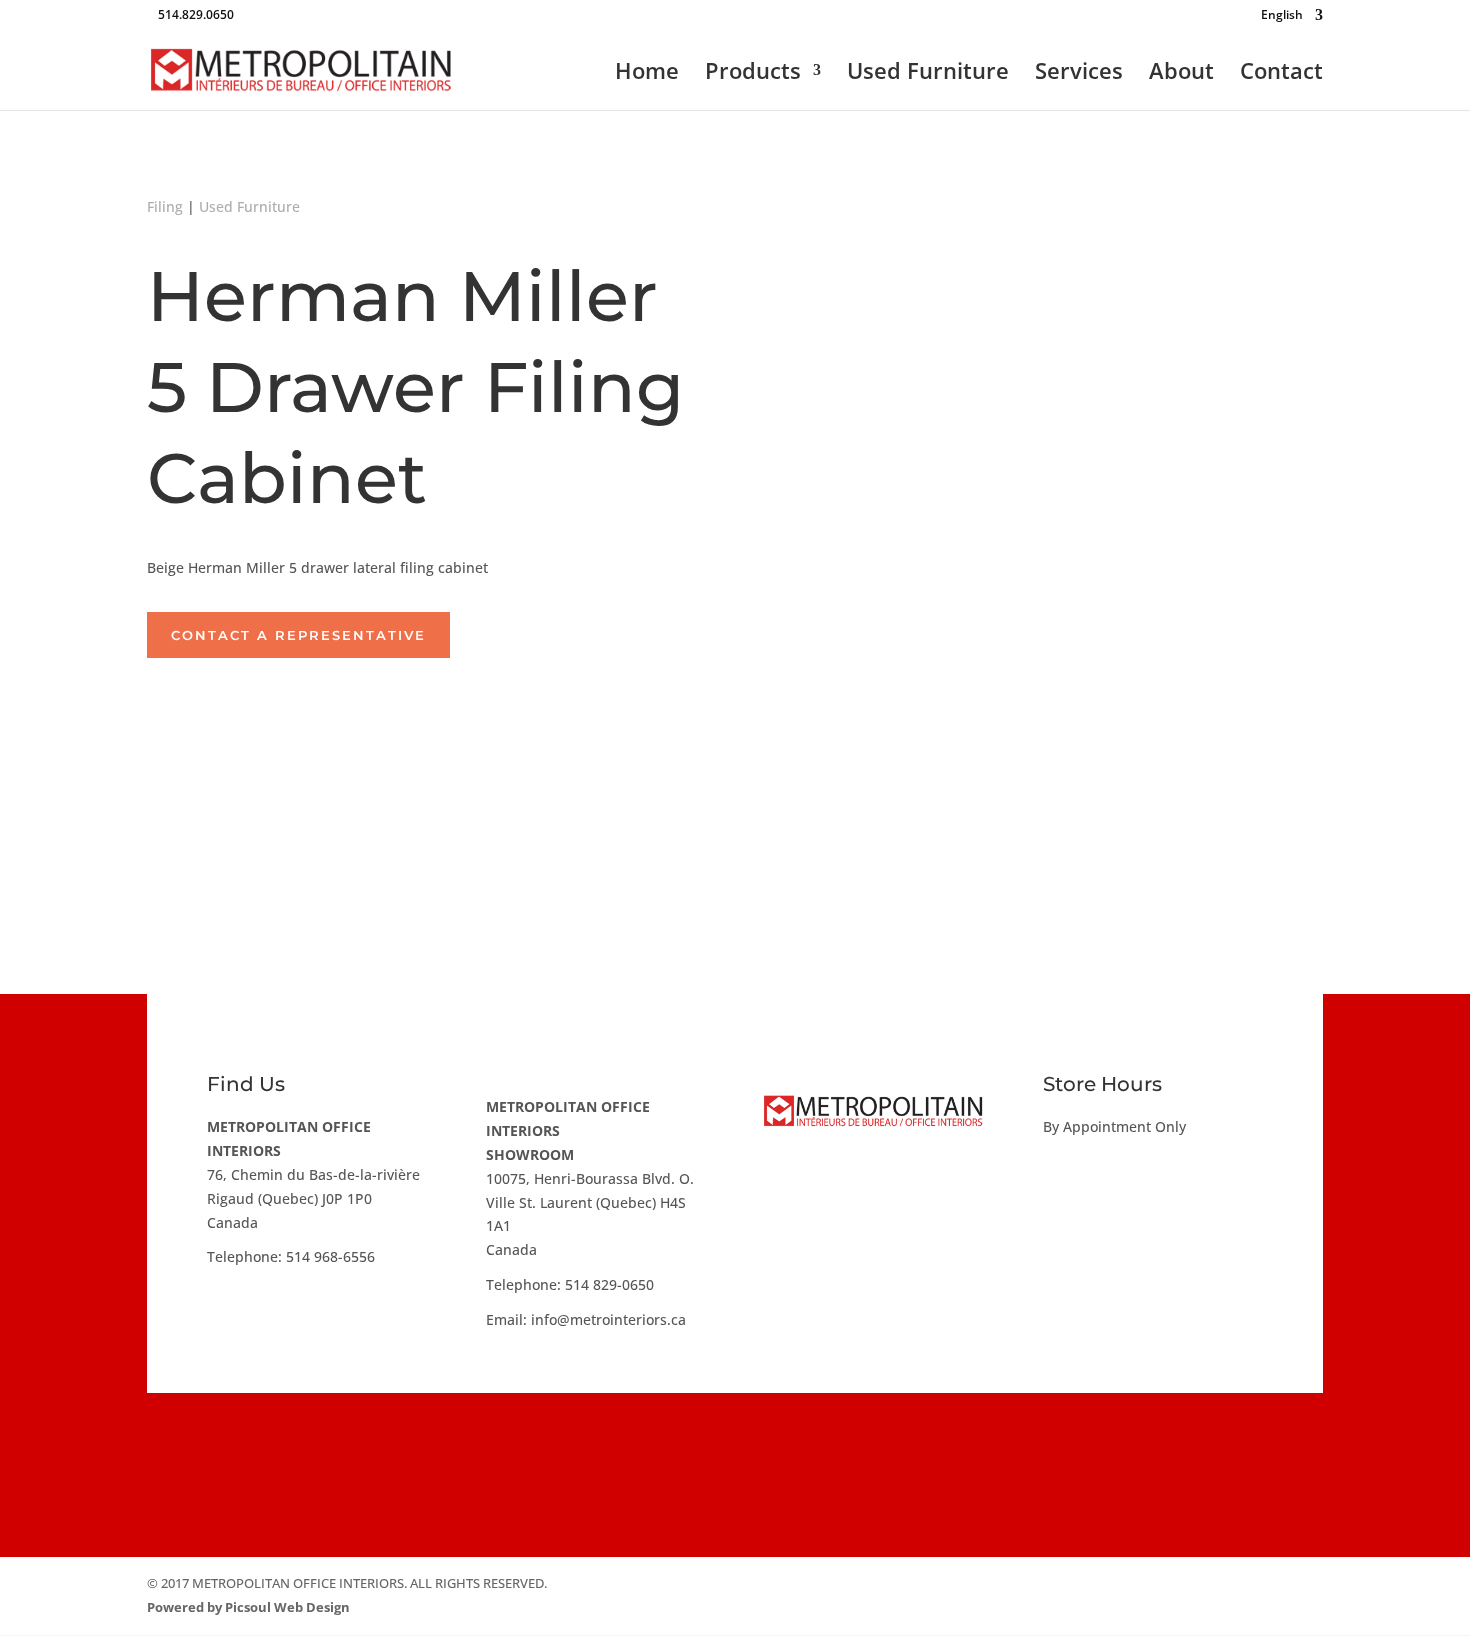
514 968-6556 (330, 1256)
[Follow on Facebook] (675, 1444)
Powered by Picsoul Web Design (248, 1607)
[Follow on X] (795, 1444)
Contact (1281, 74)
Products (753, 74)
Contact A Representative (298, 635)
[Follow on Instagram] (735, 1444)
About (1181, 74)
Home (647, 74)
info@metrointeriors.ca (608, 1319)
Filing (165, 206)
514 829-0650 (609, 1284)
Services (1079, 74)
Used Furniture (928, 74)
